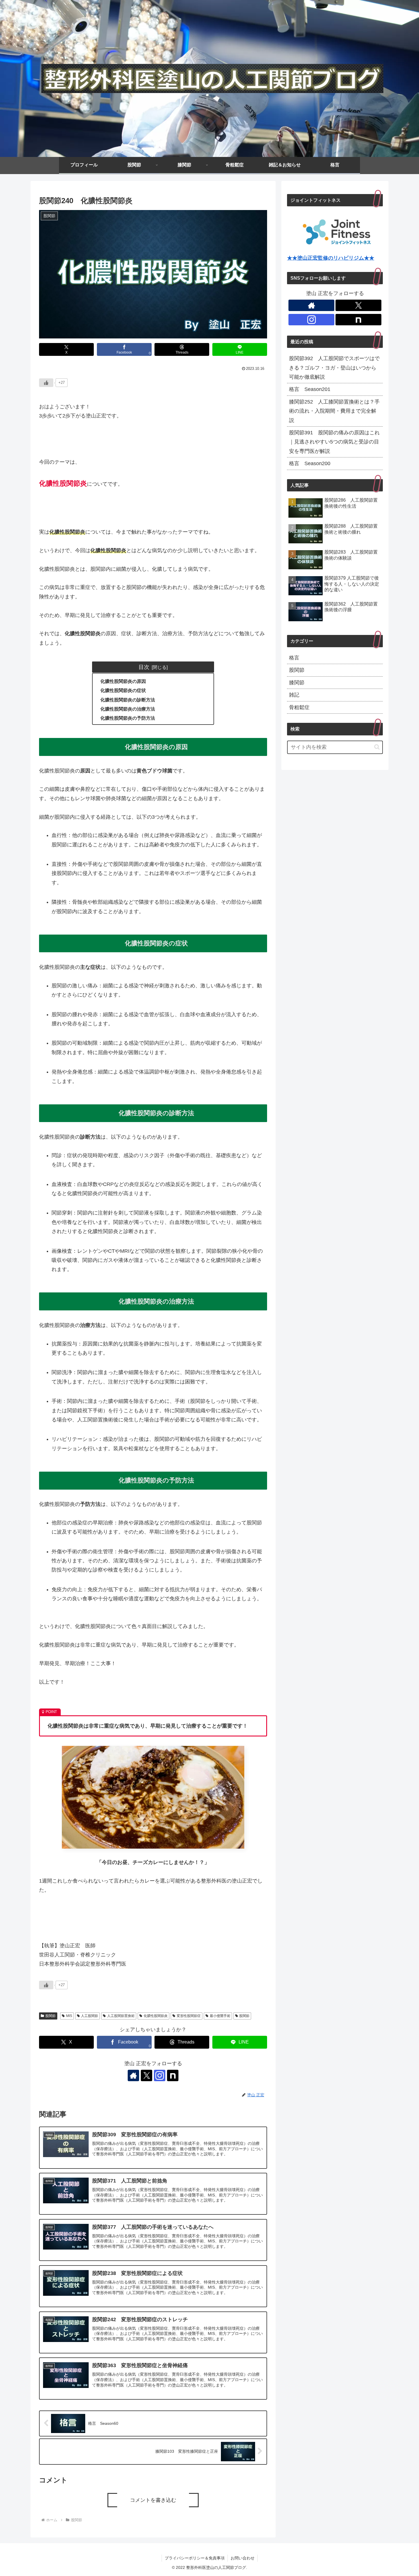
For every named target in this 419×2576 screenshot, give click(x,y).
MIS (69, 2016)
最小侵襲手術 (220, 2016)
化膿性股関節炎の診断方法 (128, 700)
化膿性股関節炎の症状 (123, 690)
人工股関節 (90, 2016)
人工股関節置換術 (121, 2016)
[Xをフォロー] (147, 2075)
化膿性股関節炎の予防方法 (128, 718)
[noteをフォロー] (173, 2075)
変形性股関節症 (189, 2016)
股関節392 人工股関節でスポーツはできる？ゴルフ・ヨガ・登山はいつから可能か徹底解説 (334, 368)
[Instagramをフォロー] (160, 2075)
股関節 (50, 2016)
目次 (144, 667)
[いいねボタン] (46, 383)
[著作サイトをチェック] (133, 2075)
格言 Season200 (310, 463)
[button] (377, 747)
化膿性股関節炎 (156, 2016)
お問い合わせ (243, 2558)
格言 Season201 (310, 389)
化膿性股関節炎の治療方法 (128, 709)
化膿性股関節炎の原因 (123, 681)
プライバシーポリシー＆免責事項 (195, 2558)
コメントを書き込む (153, 2500)
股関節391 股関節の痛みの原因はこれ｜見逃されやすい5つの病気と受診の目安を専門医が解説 (334, 442)
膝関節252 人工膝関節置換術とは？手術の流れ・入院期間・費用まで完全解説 (334, 411)
